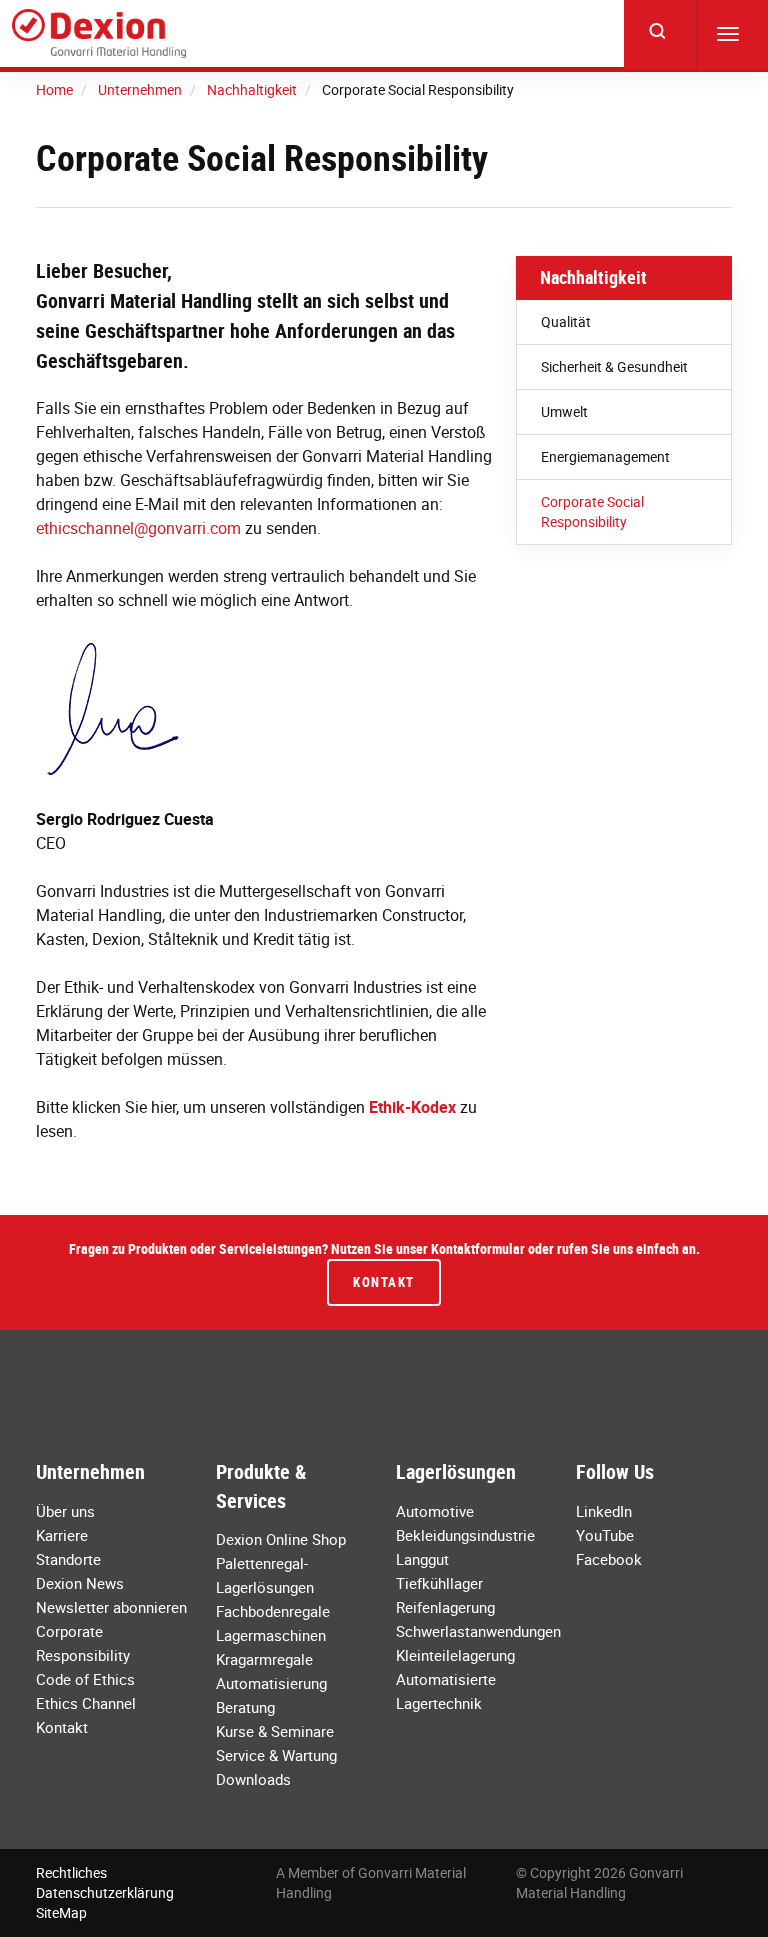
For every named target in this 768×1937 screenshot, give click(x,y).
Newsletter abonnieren (111, 1607)
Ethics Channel (86, 1703)
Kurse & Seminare (275, 1731)
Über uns (65, 1511)
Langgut (422, 1559)
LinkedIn (604, 1511)
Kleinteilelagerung (455, 1655)
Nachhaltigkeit (593, 277)
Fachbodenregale (273, 1611)
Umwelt (564, 411)
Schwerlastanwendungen (478, 1631)
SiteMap (61, 1912)
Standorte (68, 1559)
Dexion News (80, 1583)
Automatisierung (271, 1683)
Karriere (62, 1535)
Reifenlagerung (445, 1607)
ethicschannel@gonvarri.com (138, 528)
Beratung (245, 1707)
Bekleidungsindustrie (465, 1535)
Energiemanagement (605, 456)
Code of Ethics (85, 1679)
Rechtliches (71, 1872)
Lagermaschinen (271, 1635)
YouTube (605, 1535)
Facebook (609, 1559)
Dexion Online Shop (281, 1539)
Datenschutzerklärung (105, 1892)
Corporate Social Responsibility (592, 511)
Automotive (435, 1511)
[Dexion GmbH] (99, 34)
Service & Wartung (276, 1755)
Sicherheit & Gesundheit (614, 366)
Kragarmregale (264, 1659)
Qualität (566, 321)
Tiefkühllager (439, 1583)
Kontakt (384, 1282)
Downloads (253, 1779)
